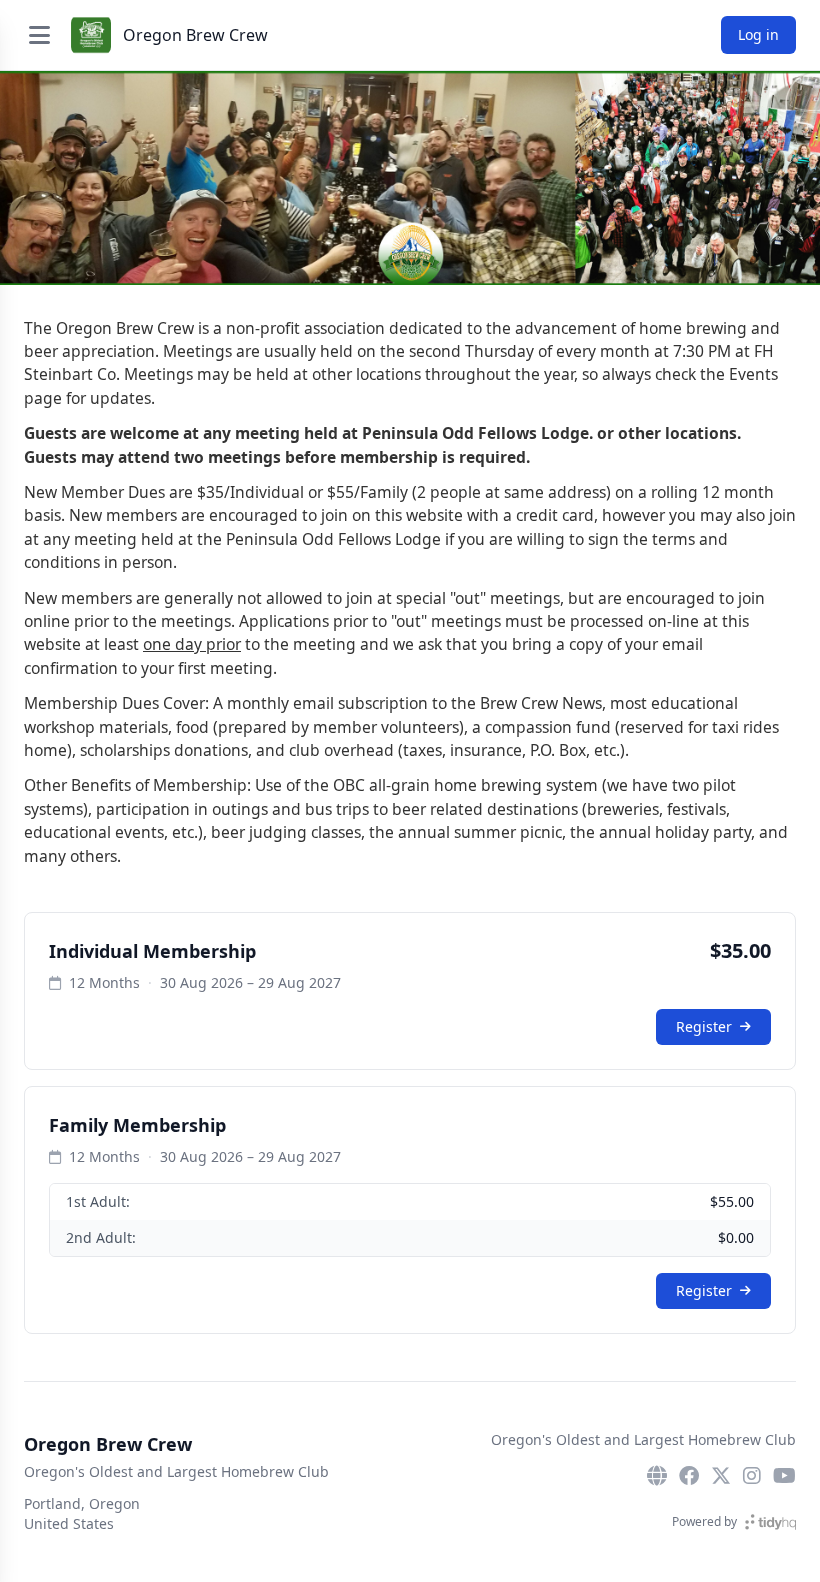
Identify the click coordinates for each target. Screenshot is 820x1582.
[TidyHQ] (770, 1522)
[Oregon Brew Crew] (91, 35)
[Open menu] (39, 35)
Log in (758, 34)
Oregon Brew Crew (195, 35)
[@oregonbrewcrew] (721, 1476)
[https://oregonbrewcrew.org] (657, 1476)
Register (704, 1026)
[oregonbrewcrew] (689, 1476)
